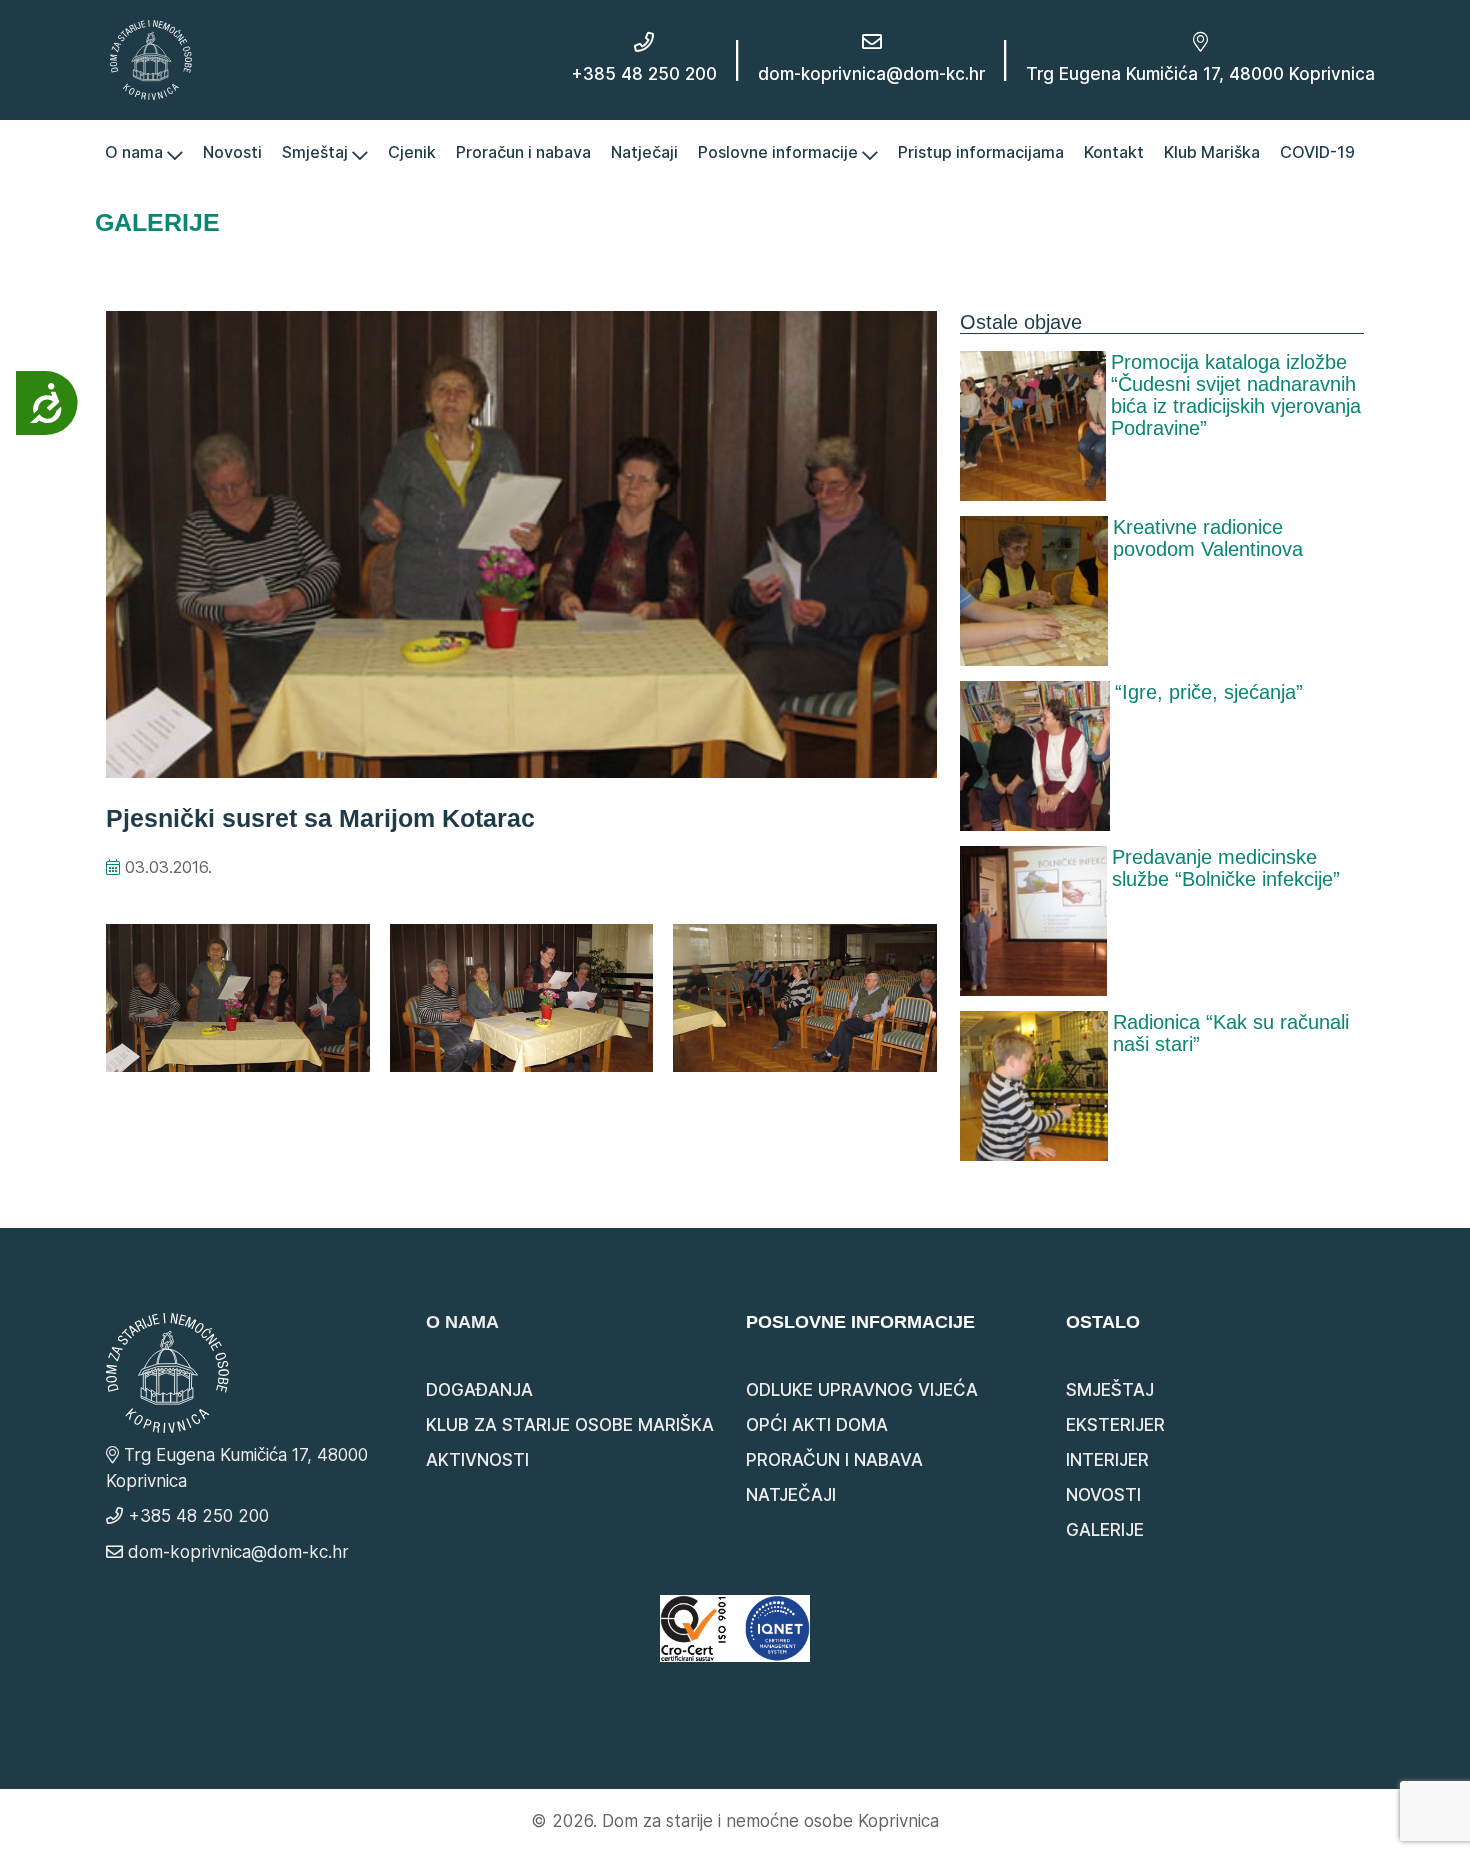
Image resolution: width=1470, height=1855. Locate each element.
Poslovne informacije (780, 152)
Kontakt (1114, 152)
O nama (136, 152)
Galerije (1105, 1530)
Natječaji (644, 152)
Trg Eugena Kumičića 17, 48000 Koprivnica (1200, 74)
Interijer (1107, 1460)
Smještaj (317, 152)
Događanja (479, 1390)
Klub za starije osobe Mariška (570, 1425)
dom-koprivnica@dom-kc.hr (871, 74)
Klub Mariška (1212, 152)
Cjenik (412, 152)
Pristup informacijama (981, 152)
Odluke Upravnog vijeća (862, 1390)
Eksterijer (1115, 1425)
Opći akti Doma (817, 1425)
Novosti (232, 152)
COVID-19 (1317, 152)
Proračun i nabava (523, 152)
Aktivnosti (477, 1460)
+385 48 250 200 (644, 74)
